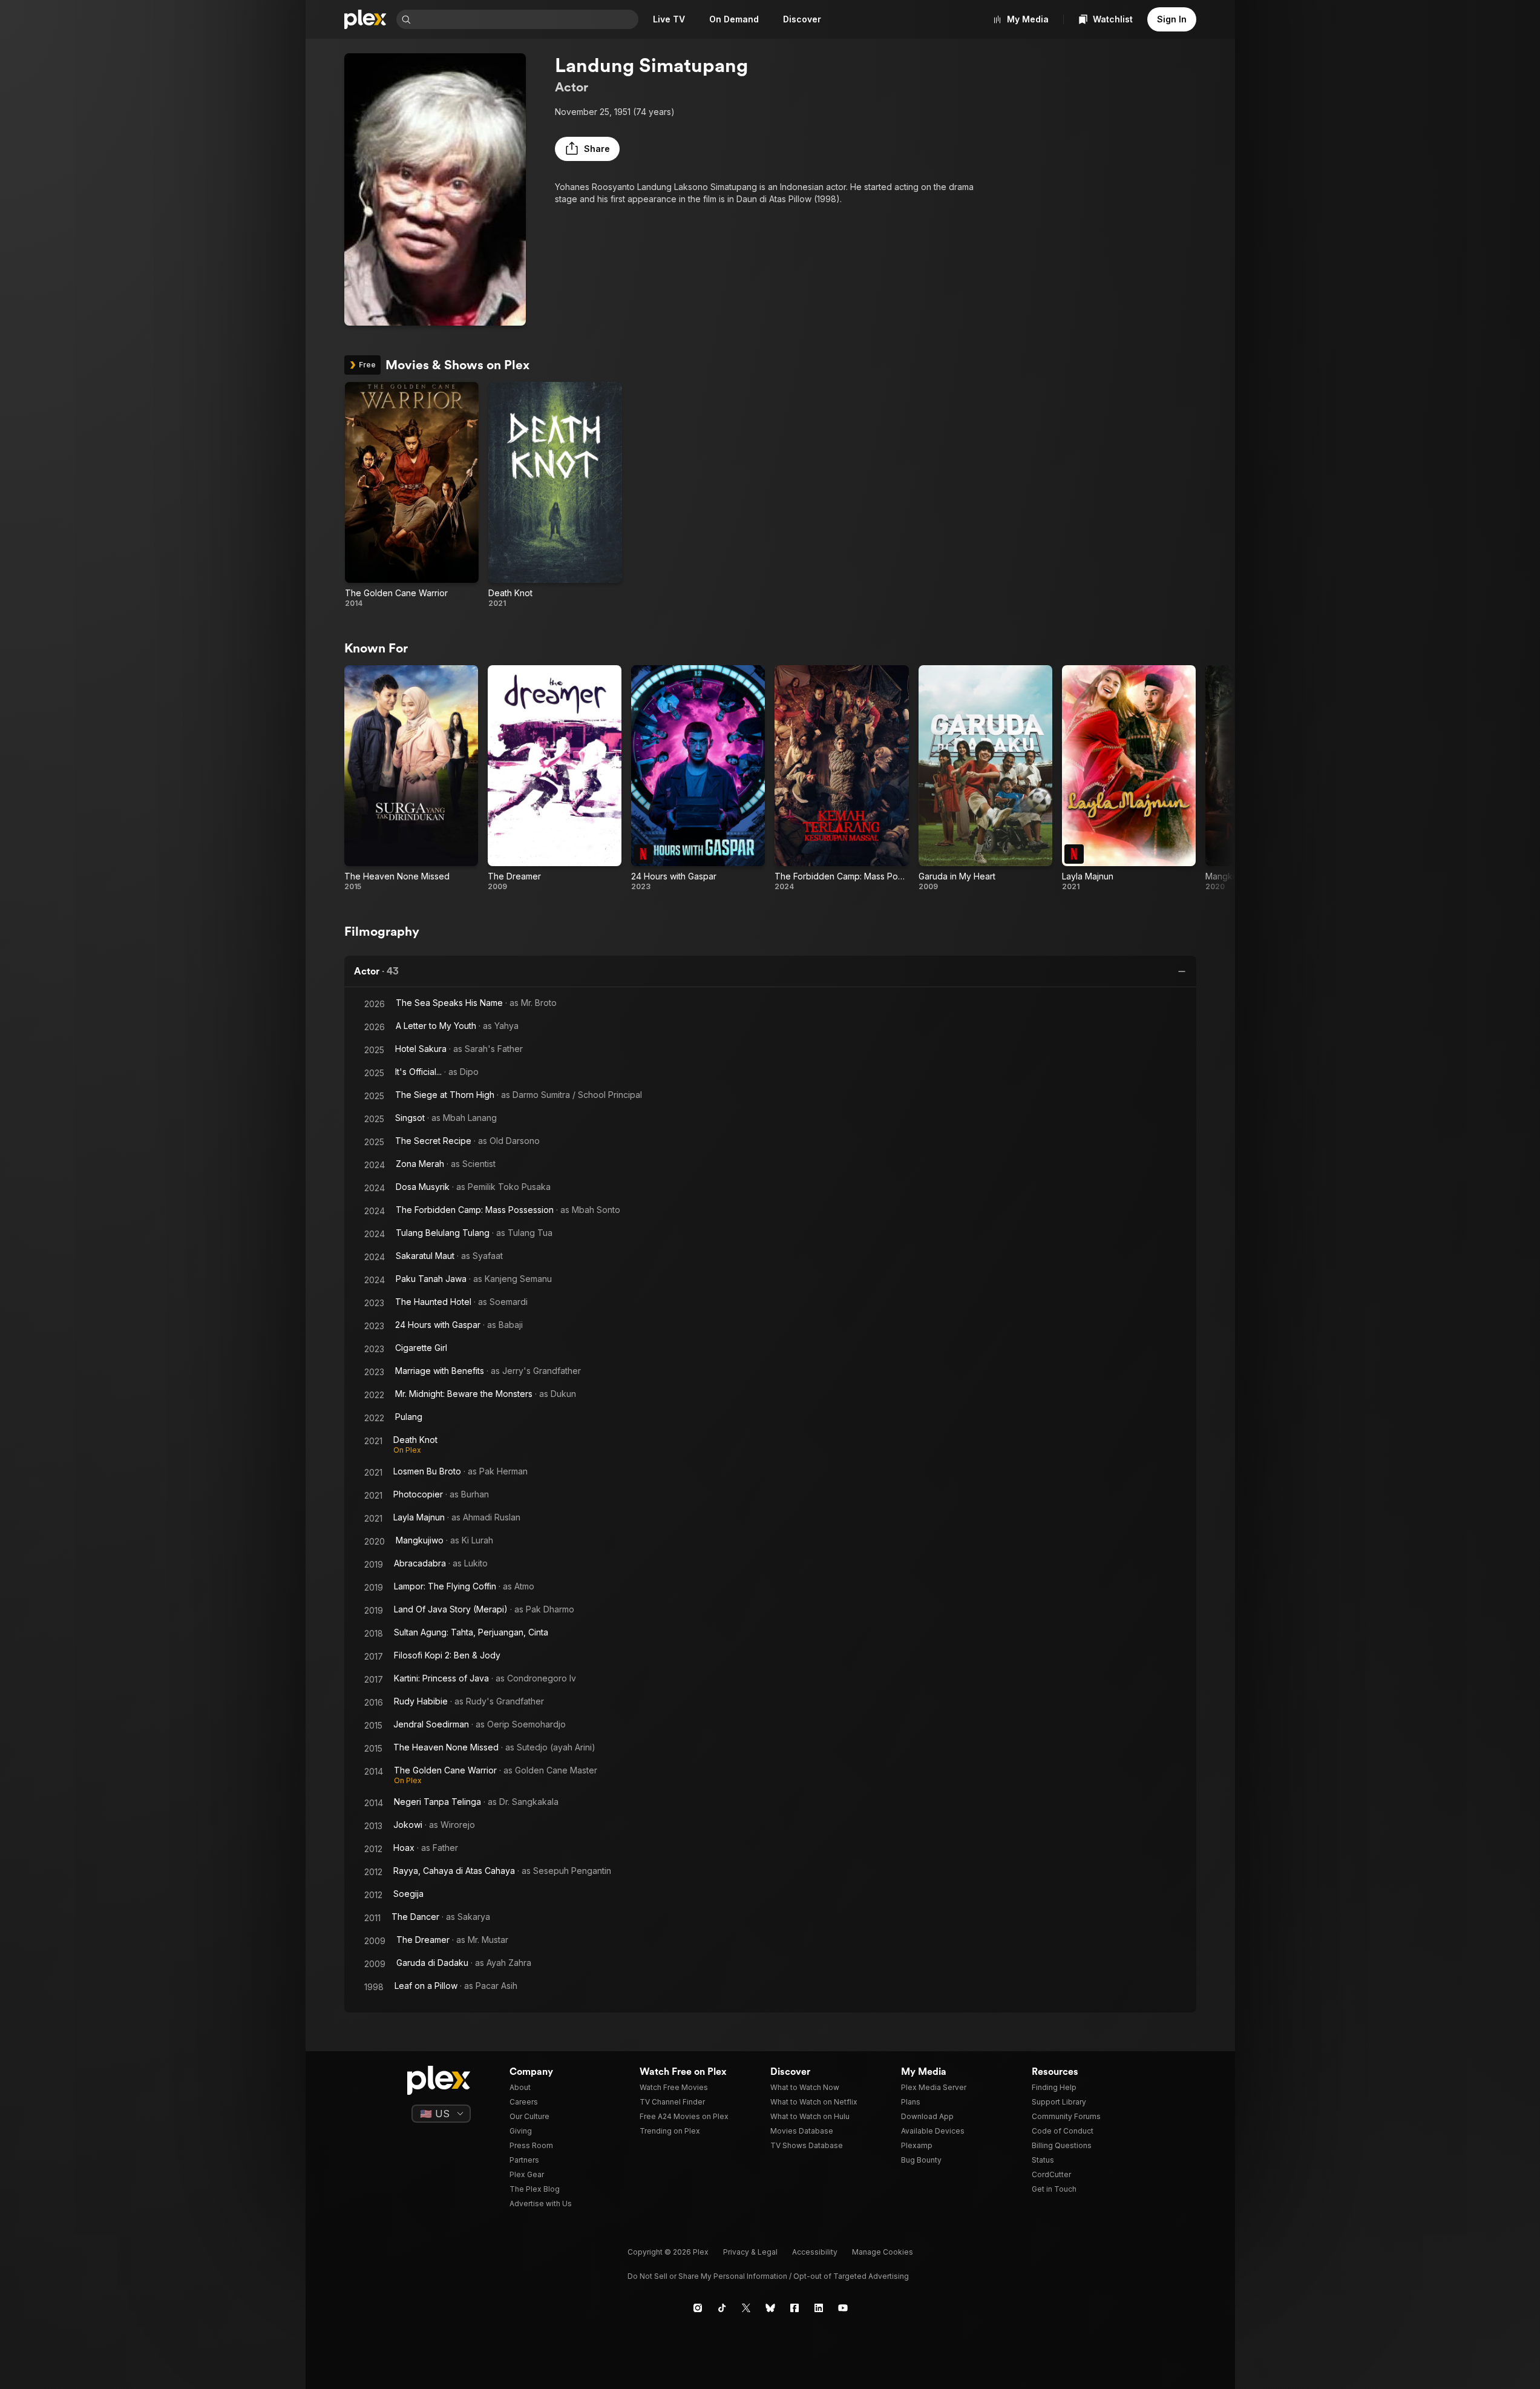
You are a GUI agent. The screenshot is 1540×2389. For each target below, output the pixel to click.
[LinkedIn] (819, 2308)
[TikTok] (722, 2308)
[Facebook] (795, 2308)
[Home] (365, 19)
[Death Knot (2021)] (555, 495)
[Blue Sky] (770, 2308)
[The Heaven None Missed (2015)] (411, 778)
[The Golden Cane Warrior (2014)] (412, 495)
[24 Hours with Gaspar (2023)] (698, 778)
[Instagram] (698, 2308)
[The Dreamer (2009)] (555, 778)
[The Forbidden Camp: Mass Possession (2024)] (841, 778)
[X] (746, 2308)
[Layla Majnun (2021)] (1129, 778)
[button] (587, 149)
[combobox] (526, 19)
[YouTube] (843, 2308)
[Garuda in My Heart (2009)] (985, 778)
